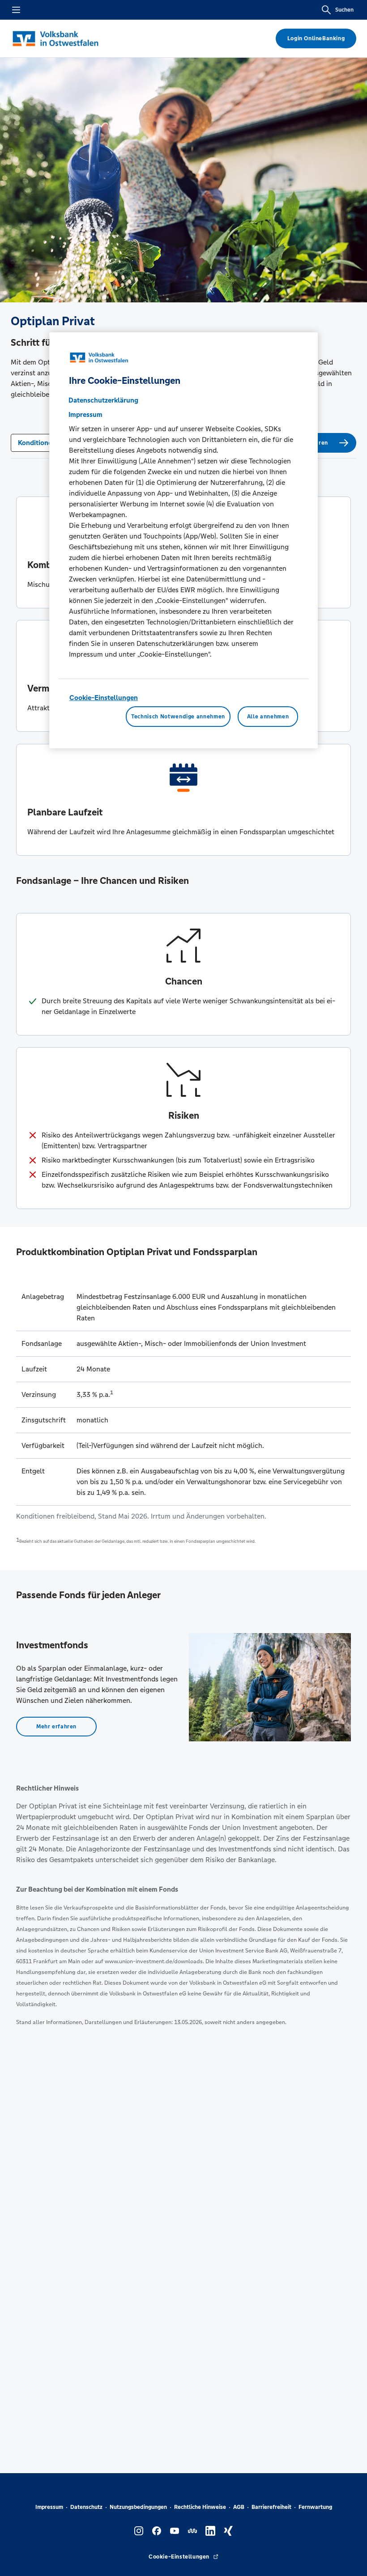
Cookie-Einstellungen (104, 698)
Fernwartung (315, 2507)
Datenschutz (86, 2507)
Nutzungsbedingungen (138, 2507)
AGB (239, 2507)
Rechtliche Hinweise (200, 2507)
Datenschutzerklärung (103, 400)
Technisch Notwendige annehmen (178, 717)
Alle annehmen (268, 717)
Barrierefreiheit (271, 2507)
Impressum (49, 2507)
